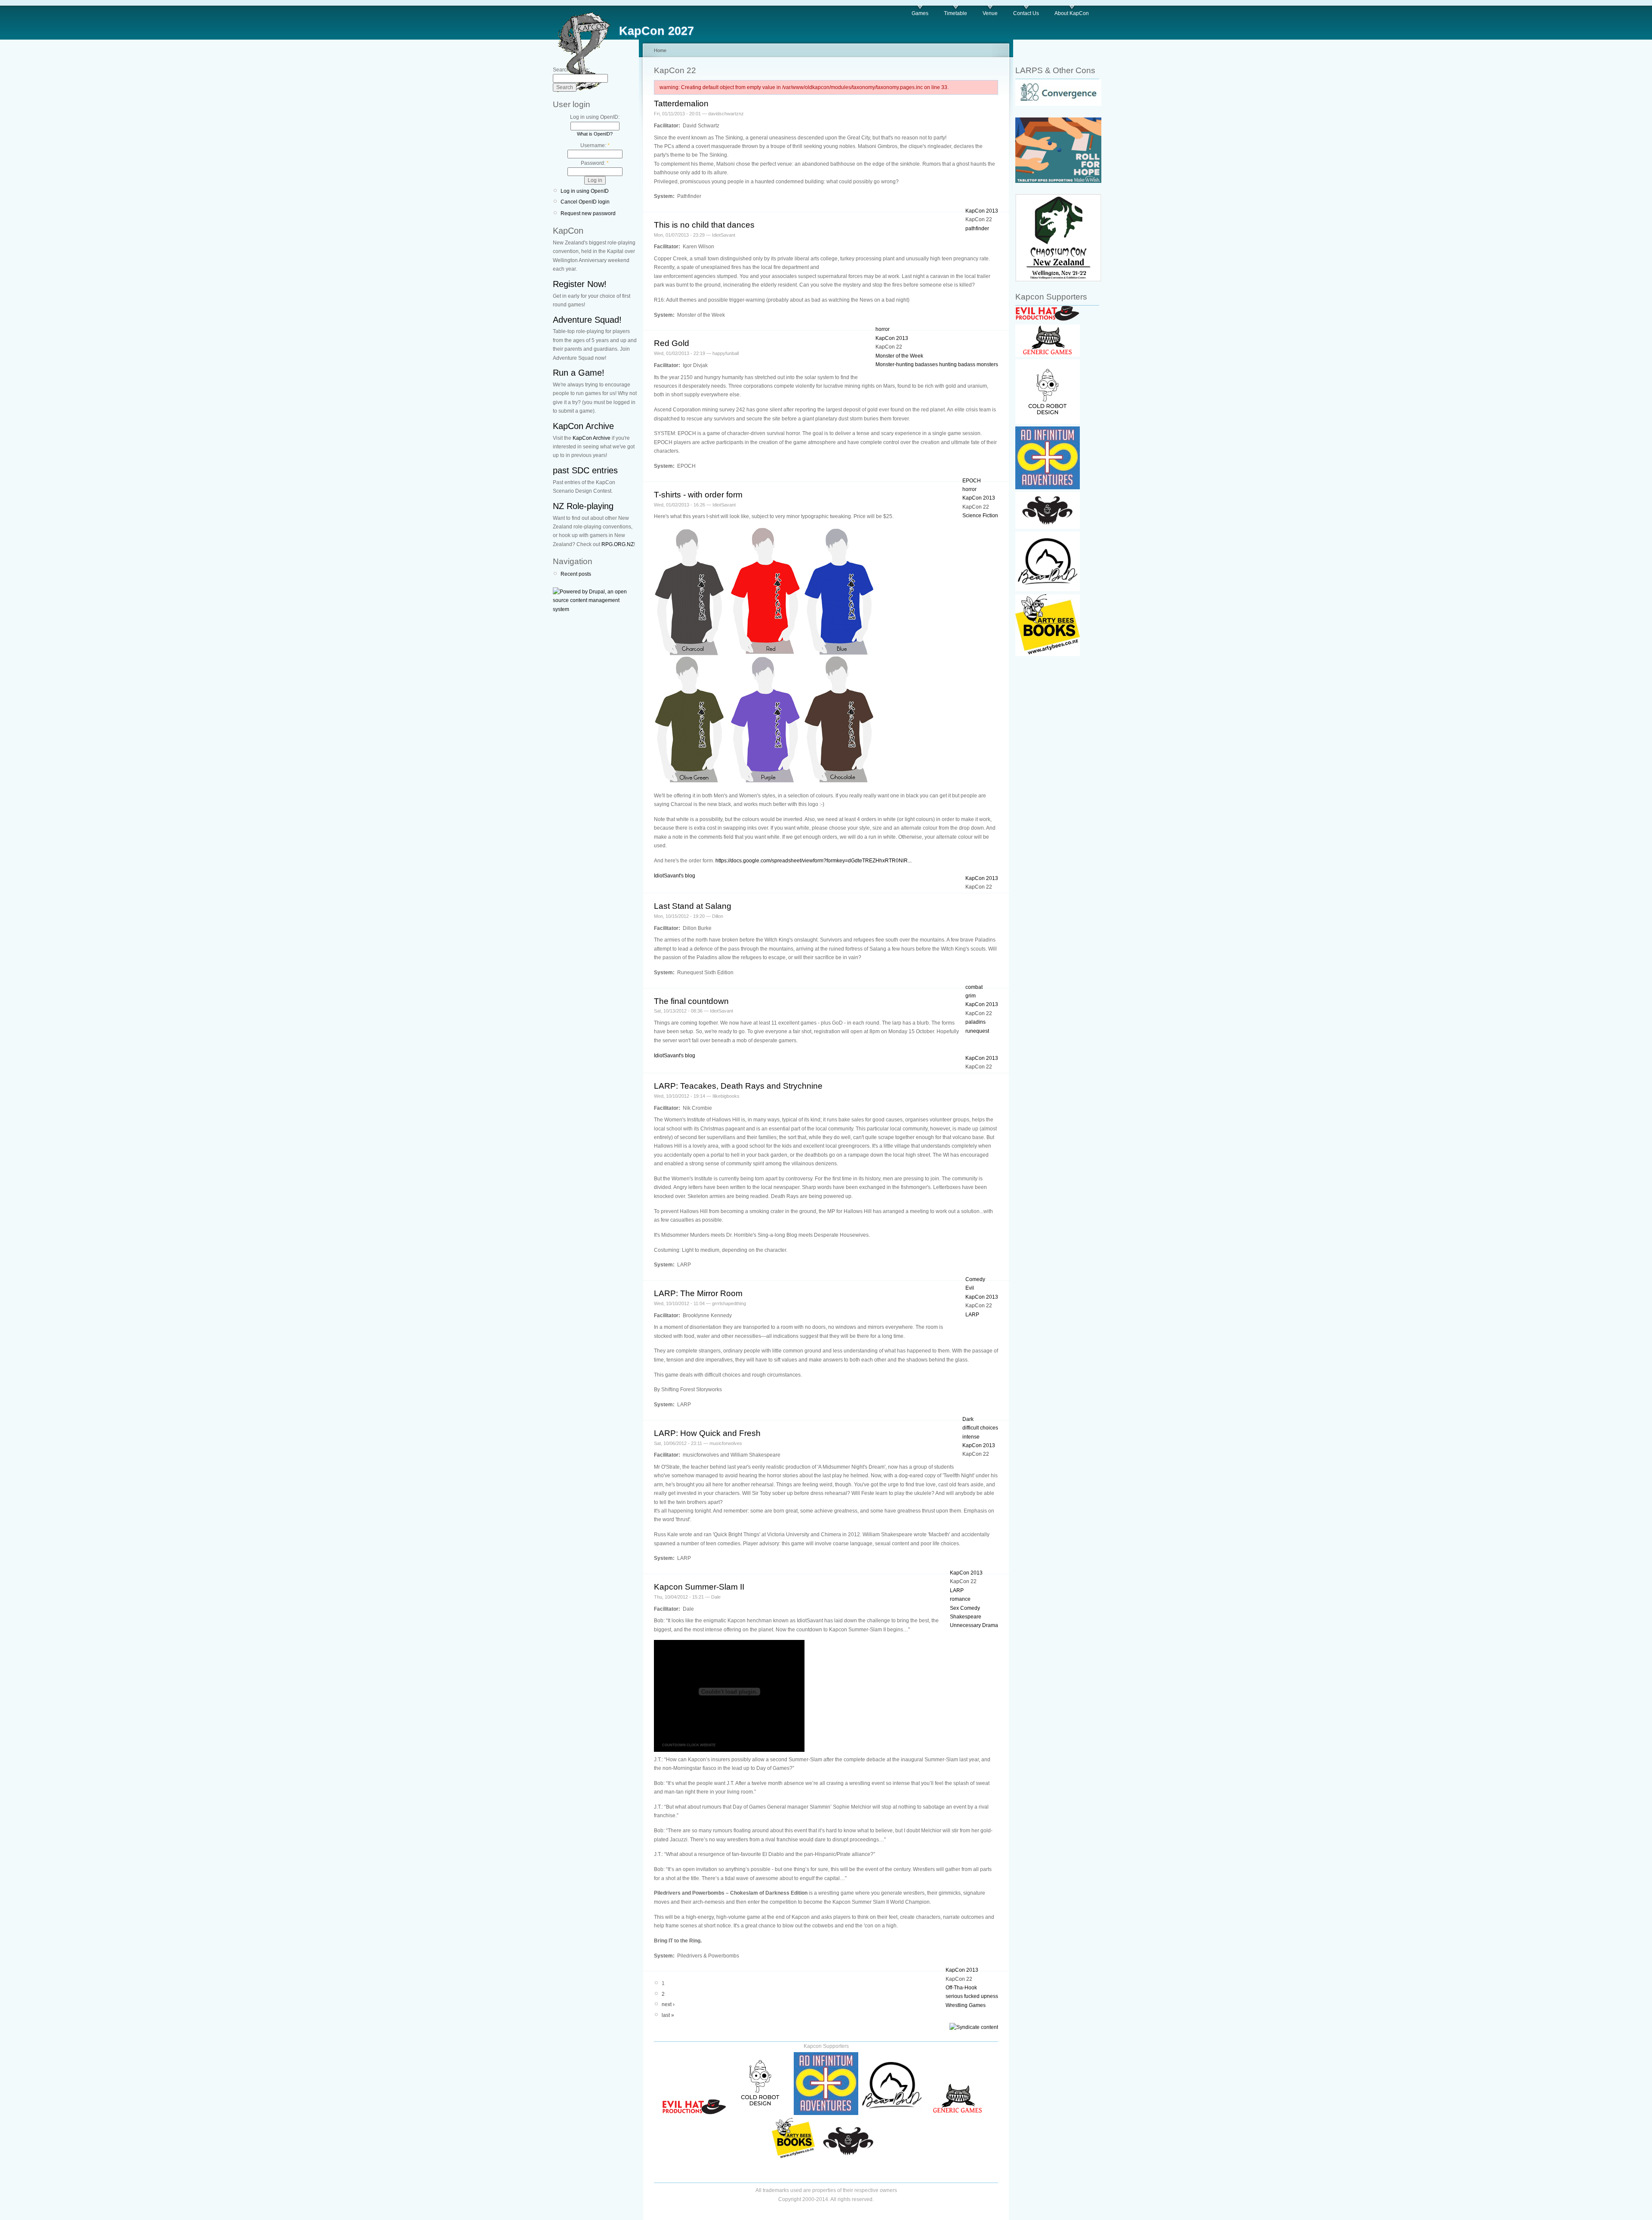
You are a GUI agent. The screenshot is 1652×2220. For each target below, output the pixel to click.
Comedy (975, 1279)
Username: (595, 145)
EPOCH (972, 481)
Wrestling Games (966, 2005)
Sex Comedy (965, 1608)
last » (668, 2015)
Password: (595, 163)
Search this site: (571, 70)
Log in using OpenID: (595, 117)
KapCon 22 (979, 219)
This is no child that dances (704, 225)
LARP (972, 1315)
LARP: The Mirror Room (698, 1293)
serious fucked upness (972, 1996)
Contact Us (1026, 13)
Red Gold (672, 343)
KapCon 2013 (982, 211)
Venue (990, 13)
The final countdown (691, 1001)
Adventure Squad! (587, 320)
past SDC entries (585, 470)
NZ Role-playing (583, 506)
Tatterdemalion (681, 103)
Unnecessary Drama (974, 1625)
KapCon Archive (583, 426)
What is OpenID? (595, 134)
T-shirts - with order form (698, 495)
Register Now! (580, 284)
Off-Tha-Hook (961, 1988)
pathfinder (977, 228)
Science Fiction (980, 516)
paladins (975, 1022)
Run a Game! (579, 373)
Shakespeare (966, 1617)
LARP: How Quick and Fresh (707, 1433)
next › (668, 2004)
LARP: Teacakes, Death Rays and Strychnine (738, 1086)
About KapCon (1072, 13)
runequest (977, 1031)
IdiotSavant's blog (675, 876)
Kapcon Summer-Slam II (699, 1587)
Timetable (955, 13)
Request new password (588, 213)
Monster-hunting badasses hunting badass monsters (937, 364)
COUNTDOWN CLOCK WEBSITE (689, 1745)
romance (960, 1599)
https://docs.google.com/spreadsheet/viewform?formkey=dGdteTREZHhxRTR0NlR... (814, 861)
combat (974, 987)
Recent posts (576, 574)
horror (883, 329)
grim (971, 996)
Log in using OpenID (585, 191)
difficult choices (980, 1428)
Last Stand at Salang (693, 906)
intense (971, 1437)
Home (660, 50)
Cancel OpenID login (585, 202)
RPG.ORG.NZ (618, 544)
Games (920, 13)
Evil (970, 1288)
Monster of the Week (899, 356)
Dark (968, 1419)
